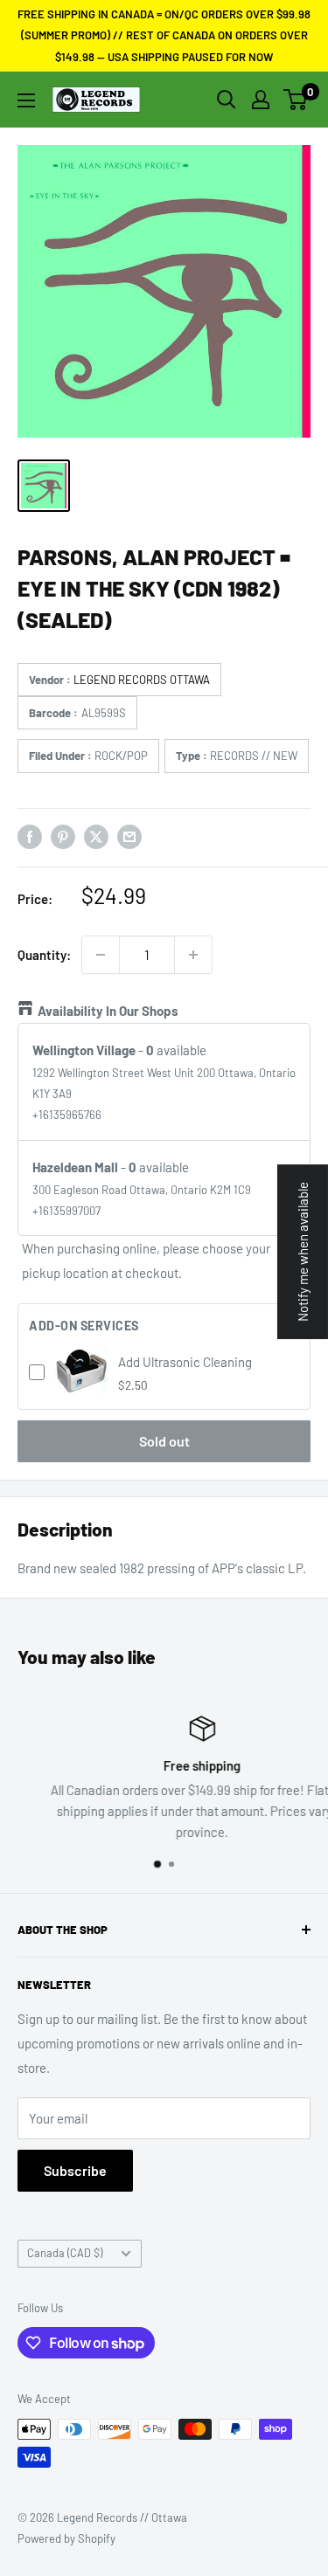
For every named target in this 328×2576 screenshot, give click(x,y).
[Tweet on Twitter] (96, 836)
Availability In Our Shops (108, 1011)
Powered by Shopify (66, 2538)
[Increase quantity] (193, 955)
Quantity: (44, 955)
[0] (296, 100)
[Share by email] (129, 836)
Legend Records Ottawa (142, 680)
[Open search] (227, 100)
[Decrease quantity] (101, 955)
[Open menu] (26, 100)
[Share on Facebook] (30, 836)
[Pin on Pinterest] (63, 836)
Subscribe (75, 2170)
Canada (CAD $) (65, 2253)
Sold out (164, 1441)
